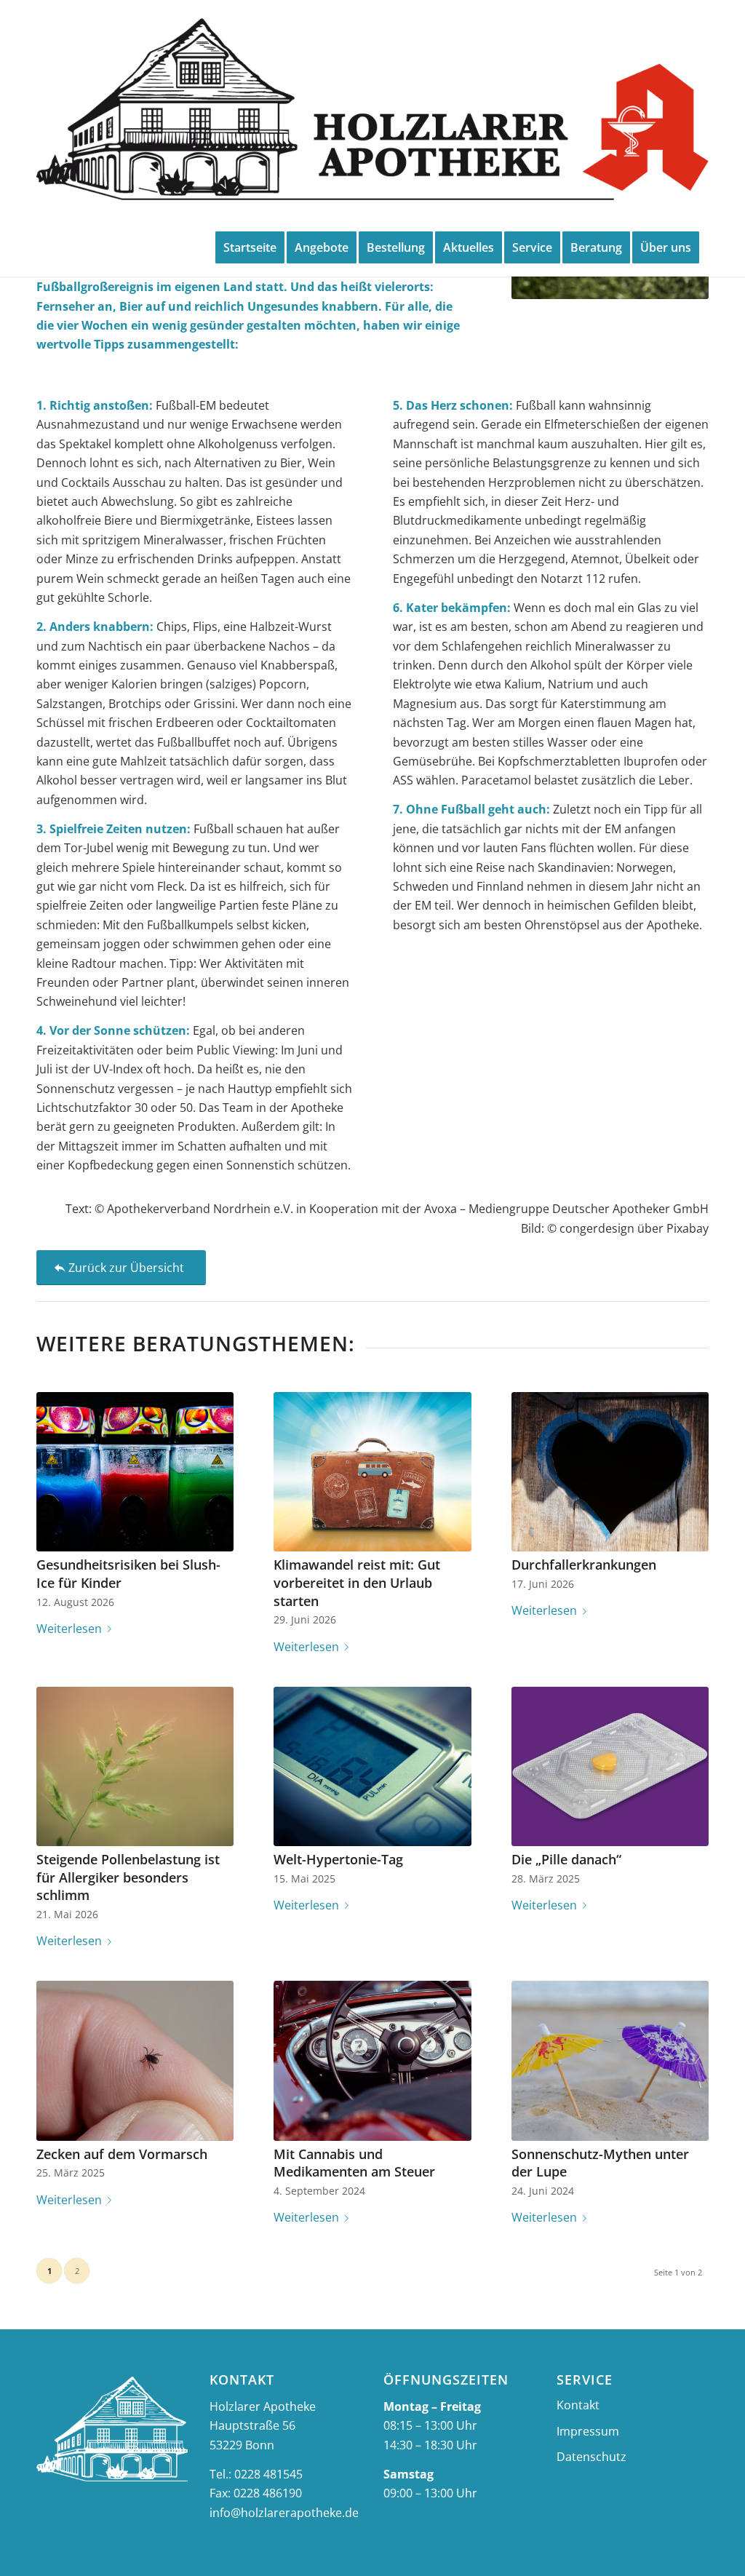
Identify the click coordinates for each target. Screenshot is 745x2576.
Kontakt (578, 2405)
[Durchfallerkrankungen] (610, 1472)
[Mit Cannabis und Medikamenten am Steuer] (372, 2060)
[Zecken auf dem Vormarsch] (135, 2060)
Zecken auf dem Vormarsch (122, 2154)
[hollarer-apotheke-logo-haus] (372, 109)
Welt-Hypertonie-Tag (338, 1859)
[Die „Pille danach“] (610, 1766)
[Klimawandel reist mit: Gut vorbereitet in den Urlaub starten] (372, 1472)
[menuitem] (250, 247)
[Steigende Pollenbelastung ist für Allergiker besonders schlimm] (135, 1766)
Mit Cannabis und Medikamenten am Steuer (354, 2163)
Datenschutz (591, 2457)
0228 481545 (268, 2474)
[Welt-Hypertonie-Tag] (372, 1766)
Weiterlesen (69, 1629)
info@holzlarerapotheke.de (284, 2513)
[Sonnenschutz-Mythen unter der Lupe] (610, 2060)
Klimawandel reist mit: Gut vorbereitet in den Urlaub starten (357, 1582)
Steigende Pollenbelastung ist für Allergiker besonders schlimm (128, 1877)
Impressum (588, 2431)
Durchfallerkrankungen (584, 1565)
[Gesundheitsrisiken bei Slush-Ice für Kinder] (135, 1472)
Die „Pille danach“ (566, 1859)
